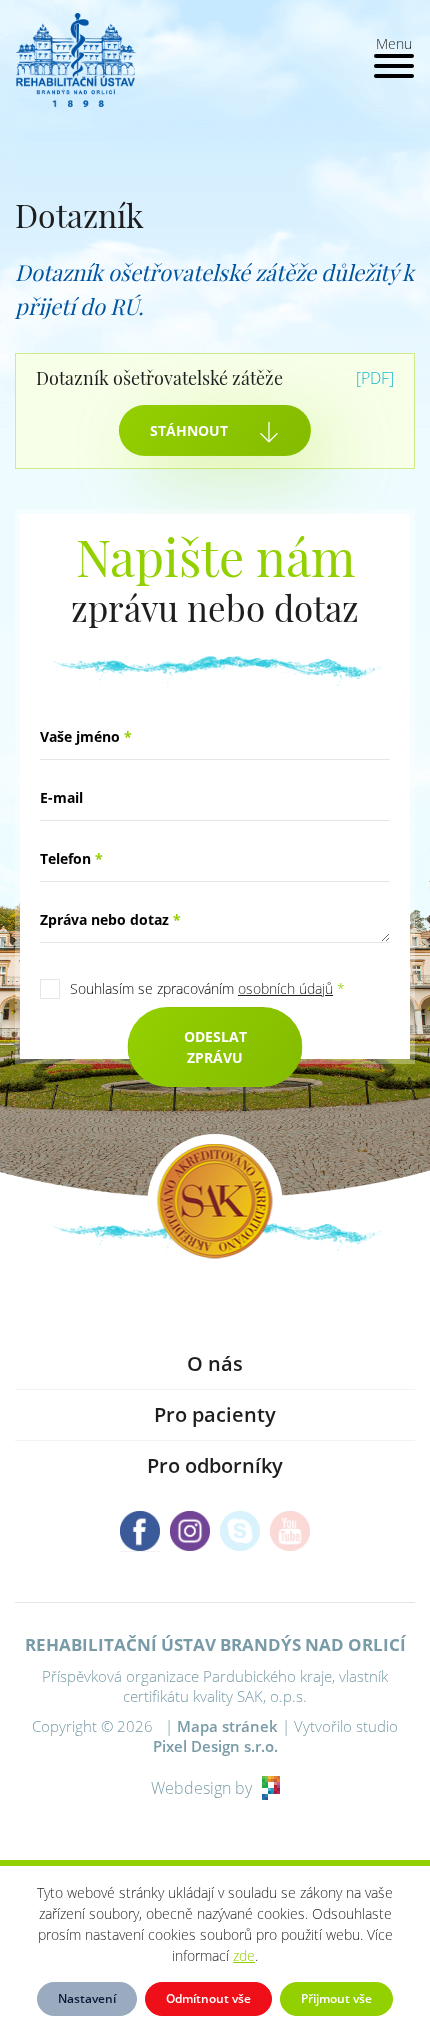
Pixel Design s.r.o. (215, 1746)
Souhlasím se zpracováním (207, 988)
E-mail (61, 797)
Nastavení (87, 1998)
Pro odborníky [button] (215, 1465)
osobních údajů (285, 988)
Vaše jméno (86, 736)
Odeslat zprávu (215, 1047)
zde (244, 1955)
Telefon (71, 858)
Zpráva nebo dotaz (110, 919)
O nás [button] (215, 1363)
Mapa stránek (227, 1726)
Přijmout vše (336, 1998)
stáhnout (189, 430)
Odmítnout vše (208, 1998)
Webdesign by (201, 1788)
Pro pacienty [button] (215, 1414)
